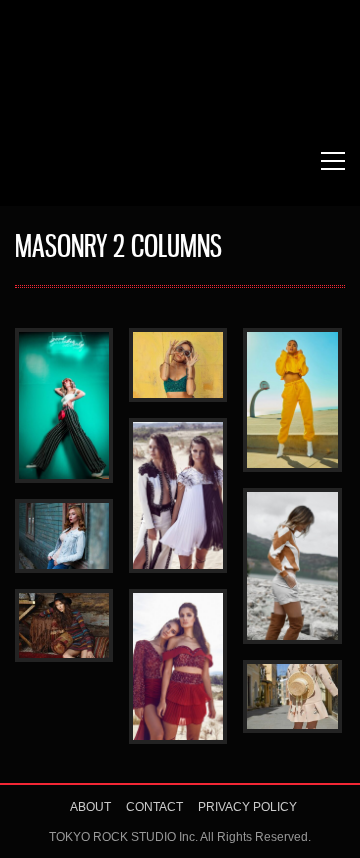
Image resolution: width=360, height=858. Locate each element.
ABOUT (90, 807)
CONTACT (154, 807)
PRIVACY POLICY (247, 807)
